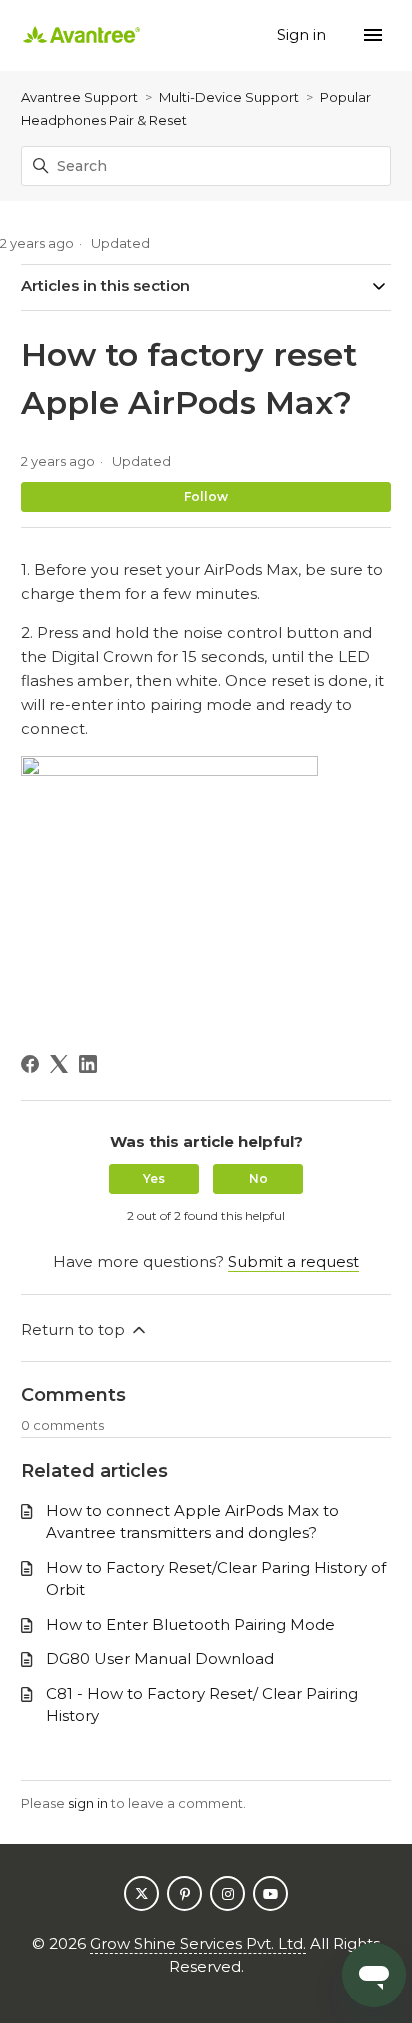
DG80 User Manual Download (160, 1658)
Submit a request (293, 1261)
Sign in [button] (303, 34)
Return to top (75, 1329)
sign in (88, 1803)
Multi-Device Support (229, 97)
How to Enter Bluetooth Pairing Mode (190, 1624)
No (258, 1178)
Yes (154, 1178)
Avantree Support (79, 97)
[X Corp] (59, 1064)
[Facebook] (30, 1064)
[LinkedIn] (88, 1064)
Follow (206, 496)
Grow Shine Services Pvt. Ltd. (198, 1943)
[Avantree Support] (82, 35)
